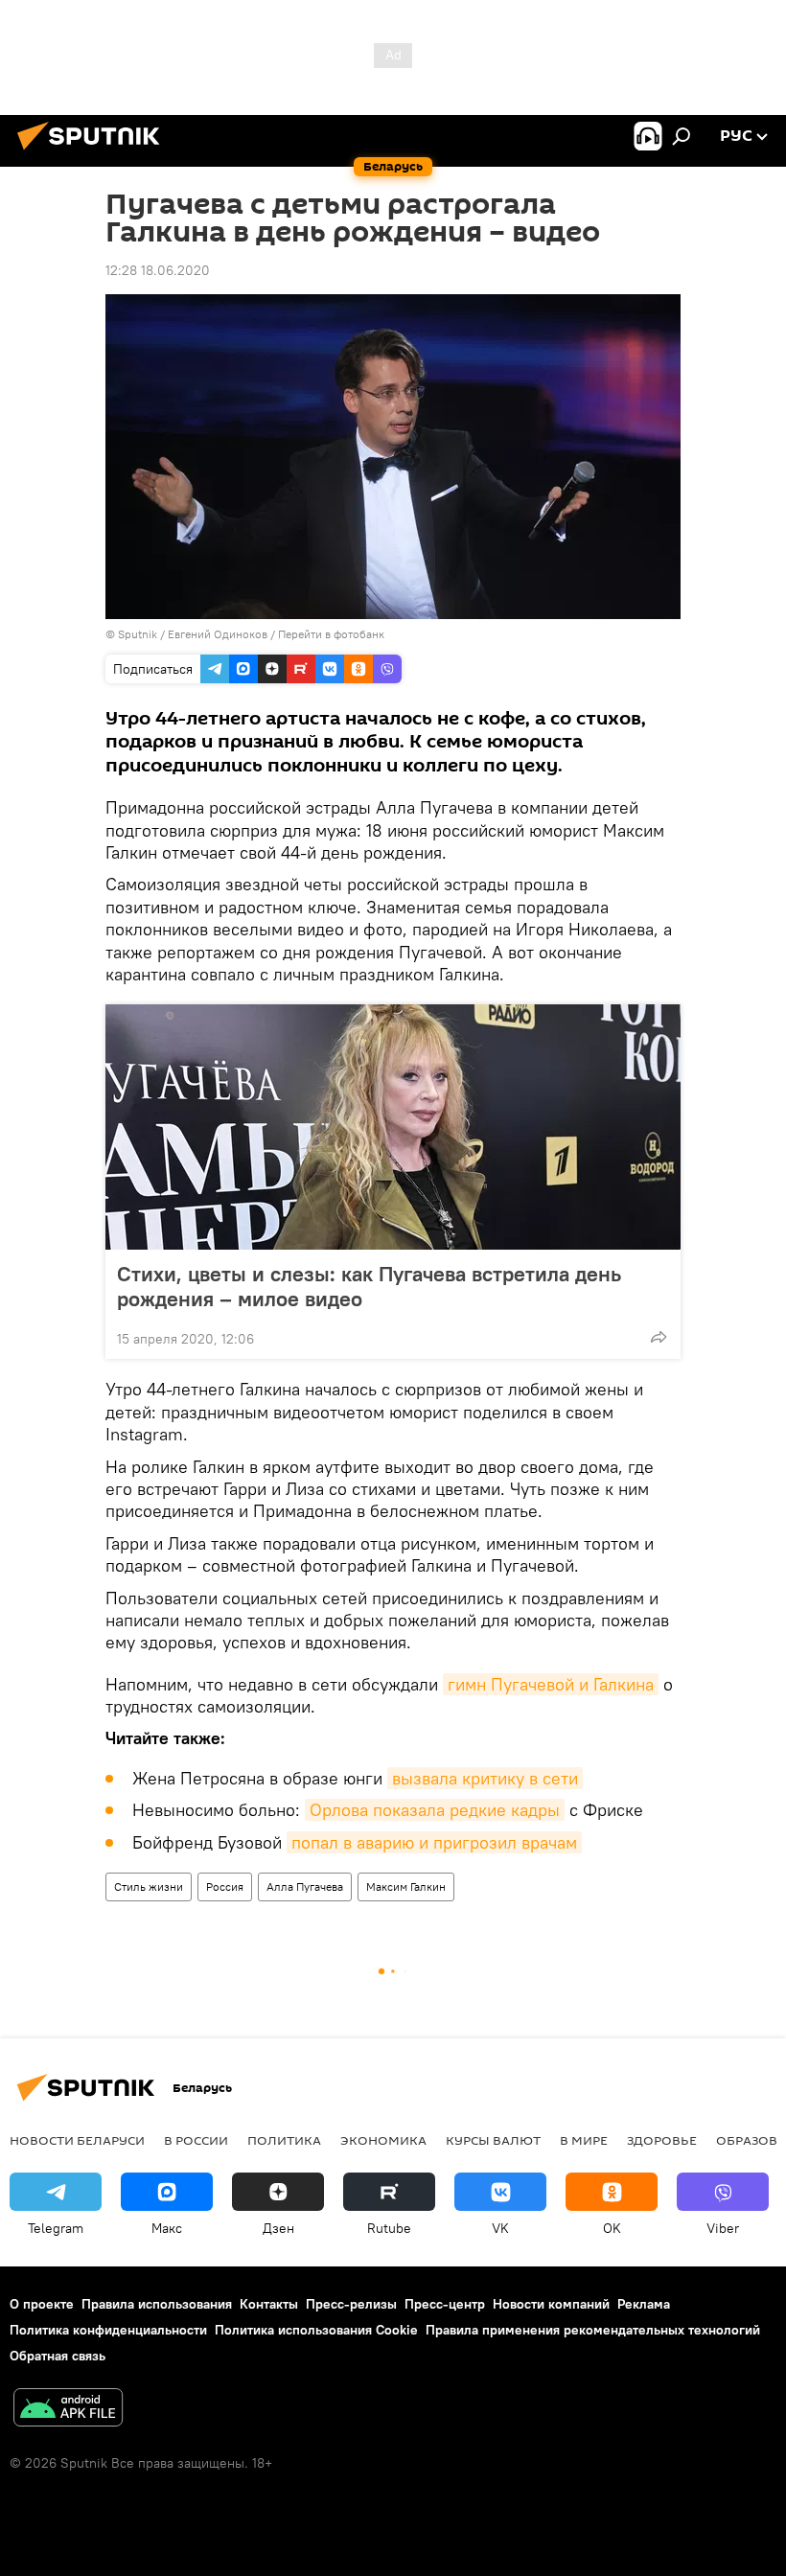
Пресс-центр (445, 2304)
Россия (225, 1886)
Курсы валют (493, 2140)
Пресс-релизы (351, 2304)
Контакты (269, 2304)
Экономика (383, 2140)
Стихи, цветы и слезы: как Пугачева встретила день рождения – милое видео (369, 1286)
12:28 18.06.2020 (158, 270)
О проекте (42, 2304)
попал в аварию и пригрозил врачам (434, 1842)
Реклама (644, 2304)
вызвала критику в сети (485, 1778)
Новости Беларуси (77, 2140)
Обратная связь (58, 2356)
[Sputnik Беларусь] (94, 152)
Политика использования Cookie (316, 2330)
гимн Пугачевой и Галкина (551, 1684)
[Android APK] (68, 2410)
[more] (659, 1337)
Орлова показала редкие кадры (435, 1810)
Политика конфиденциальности (108, 2330)
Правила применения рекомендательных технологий (593, 2330)
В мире (584, 2140)
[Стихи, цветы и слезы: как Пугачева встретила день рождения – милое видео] (393, 1127)
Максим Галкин (406, 1886)
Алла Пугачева (305, 1886)
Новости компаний (551, 2304)
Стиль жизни (149, 1886)
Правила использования (157, 2304)
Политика (284, 2140)
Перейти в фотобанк (331, 634)
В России (196, 2140)
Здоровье (662, 2140)
